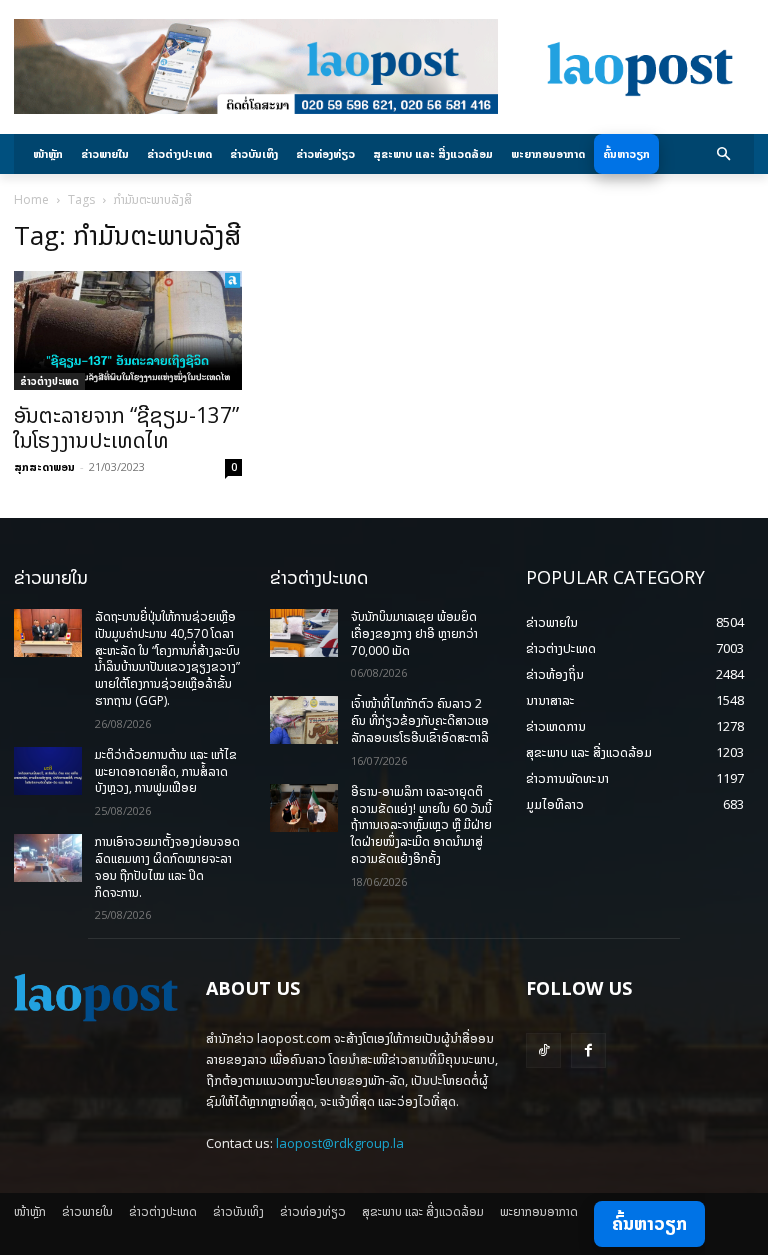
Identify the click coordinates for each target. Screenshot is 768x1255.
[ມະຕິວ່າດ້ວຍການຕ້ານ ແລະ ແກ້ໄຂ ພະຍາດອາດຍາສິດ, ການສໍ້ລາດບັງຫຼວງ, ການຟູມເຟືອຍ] (48, 771)
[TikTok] (543, 1050)
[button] (724, 154)
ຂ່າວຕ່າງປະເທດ (49, 381)
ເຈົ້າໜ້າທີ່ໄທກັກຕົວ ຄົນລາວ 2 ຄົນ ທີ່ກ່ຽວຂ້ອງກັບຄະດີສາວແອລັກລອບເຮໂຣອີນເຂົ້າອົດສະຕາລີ (420, 720)
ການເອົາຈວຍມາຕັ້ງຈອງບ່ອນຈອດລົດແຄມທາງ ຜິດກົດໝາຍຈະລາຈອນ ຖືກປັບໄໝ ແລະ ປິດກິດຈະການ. (167, 866)
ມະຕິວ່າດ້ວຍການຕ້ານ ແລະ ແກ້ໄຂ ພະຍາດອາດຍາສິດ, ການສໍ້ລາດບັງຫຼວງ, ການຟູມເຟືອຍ (166, 771)
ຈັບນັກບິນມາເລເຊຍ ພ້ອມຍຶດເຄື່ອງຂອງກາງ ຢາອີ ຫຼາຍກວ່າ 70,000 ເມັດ (414, 633)
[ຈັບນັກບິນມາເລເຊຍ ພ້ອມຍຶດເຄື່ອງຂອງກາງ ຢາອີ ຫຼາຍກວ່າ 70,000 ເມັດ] (304, 633)
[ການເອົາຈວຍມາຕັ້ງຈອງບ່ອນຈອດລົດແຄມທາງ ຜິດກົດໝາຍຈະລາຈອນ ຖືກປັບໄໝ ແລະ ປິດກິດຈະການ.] (48, 858)
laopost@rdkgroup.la (340, 1143)
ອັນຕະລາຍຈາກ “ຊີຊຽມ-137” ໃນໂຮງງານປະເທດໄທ (126, 427)
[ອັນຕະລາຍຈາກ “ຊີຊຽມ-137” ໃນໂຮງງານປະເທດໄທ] (128, 330)
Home (31, 199)
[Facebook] (588, 1050)
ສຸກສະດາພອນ (44, 466)
